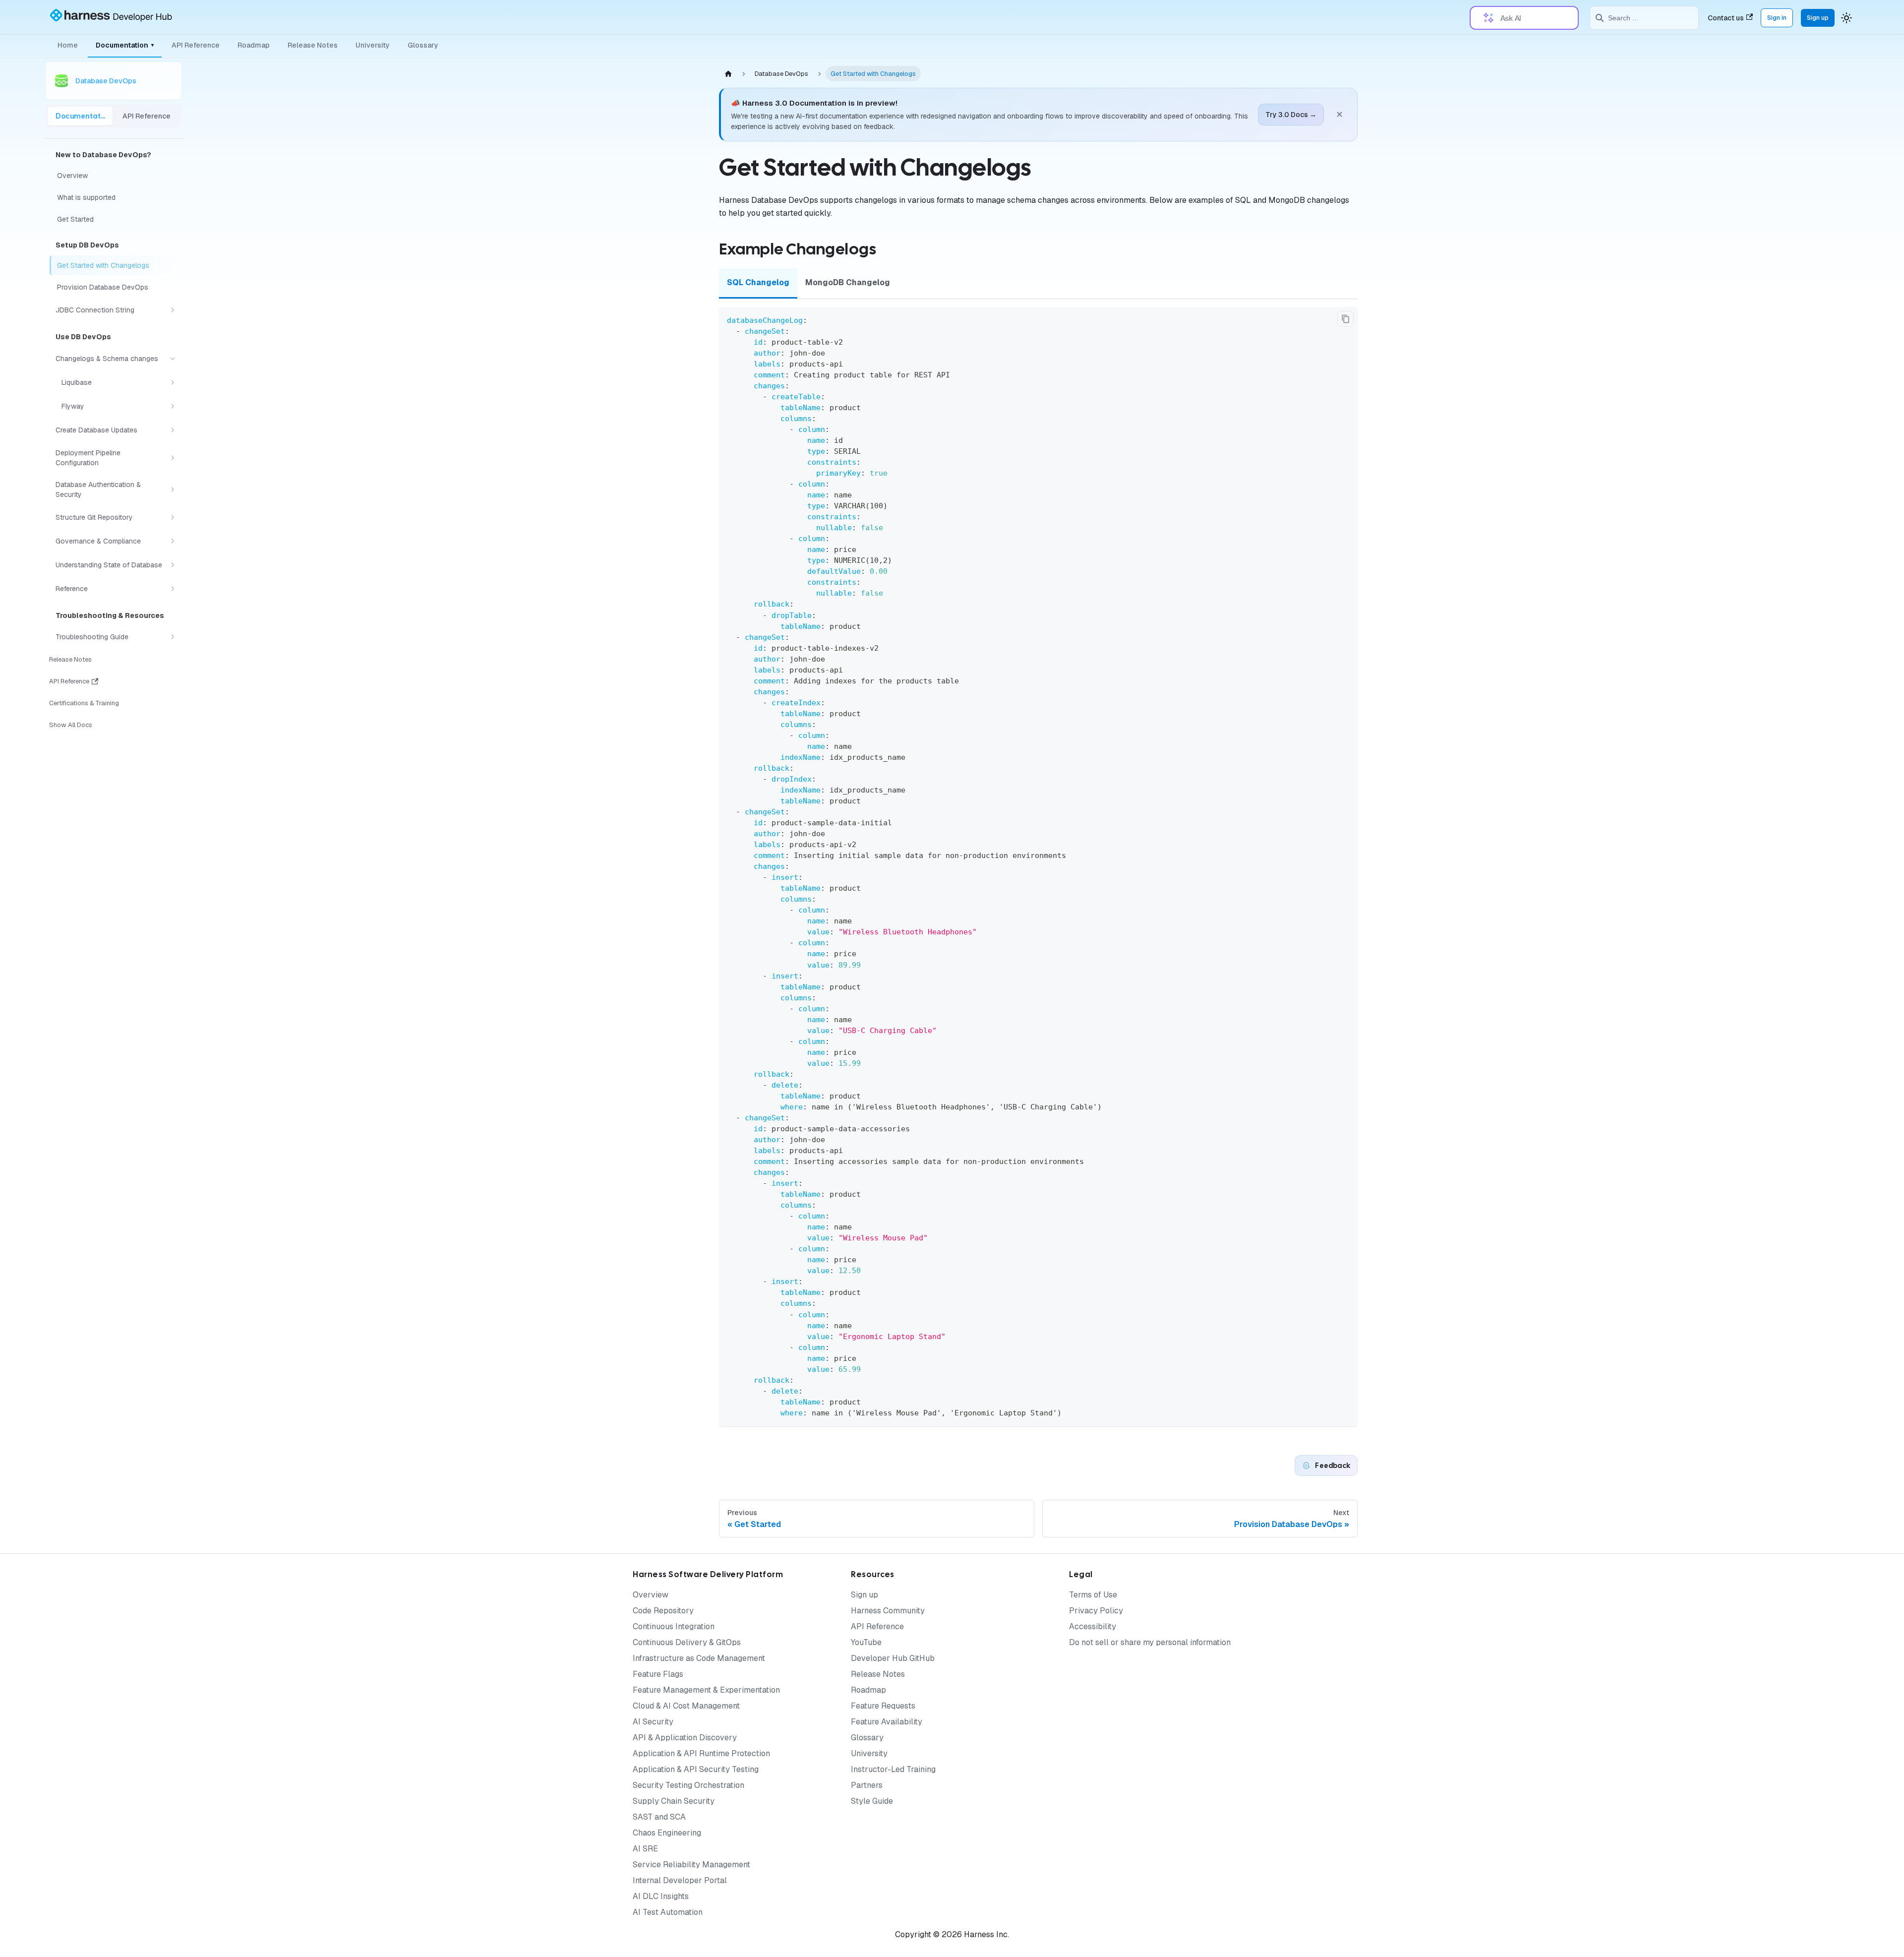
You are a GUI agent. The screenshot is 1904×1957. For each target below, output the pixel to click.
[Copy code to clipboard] (1345, 319)
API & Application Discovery (685, 1738)
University (373, 45)
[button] (117, 310)
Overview (651, 1595)
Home (68, 45)
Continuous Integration (674, 1626)
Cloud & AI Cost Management (686, 1706)
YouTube (866, 1642)
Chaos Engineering (667, 1833)
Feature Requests (883, 1706)
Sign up (1818, 18)
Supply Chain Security (674, 1801)
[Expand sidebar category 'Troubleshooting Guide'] (173, 637)
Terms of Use (1093, 1595)
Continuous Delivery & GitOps (687, 1642)
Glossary (423, 45)
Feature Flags (658, 1674)
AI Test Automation (668, 1912)
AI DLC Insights (661, 1896)
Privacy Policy (1096, 1611)
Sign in (1777, 18)
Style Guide (872, 1801)
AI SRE (645, 1849)
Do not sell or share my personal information (1150, 1642)
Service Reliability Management (691, 1865)
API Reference (196, 45)
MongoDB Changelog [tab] (848, 282)
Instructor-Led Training (893, 1769)
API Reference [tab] (147, 116)
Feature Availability (887, 1722)
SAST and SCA (659, 1817)
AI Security (653, 1722)
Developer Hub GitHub (893, 1658)
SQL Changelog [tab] (758, 282)
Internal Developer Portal (680, 1880)
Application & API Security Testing (696, 1769)
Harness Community (888, 1611)
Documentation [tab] (84, 116)
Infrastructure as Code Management (699, 1658)
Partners (867, 1785)
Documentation (125, 45)
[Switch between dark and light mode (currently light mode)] (1846, 18)
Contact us (1726, 18)
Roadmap (254, 45)
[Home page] (728, 74)
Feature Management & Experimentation (706, 1690)
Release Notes (313, 45)
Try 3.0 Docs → (1291, 115)
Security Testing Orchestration (688, 1785)
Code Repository (663, 1611)
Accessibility (1093, 1626)
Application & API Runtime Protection (701, 1753)
